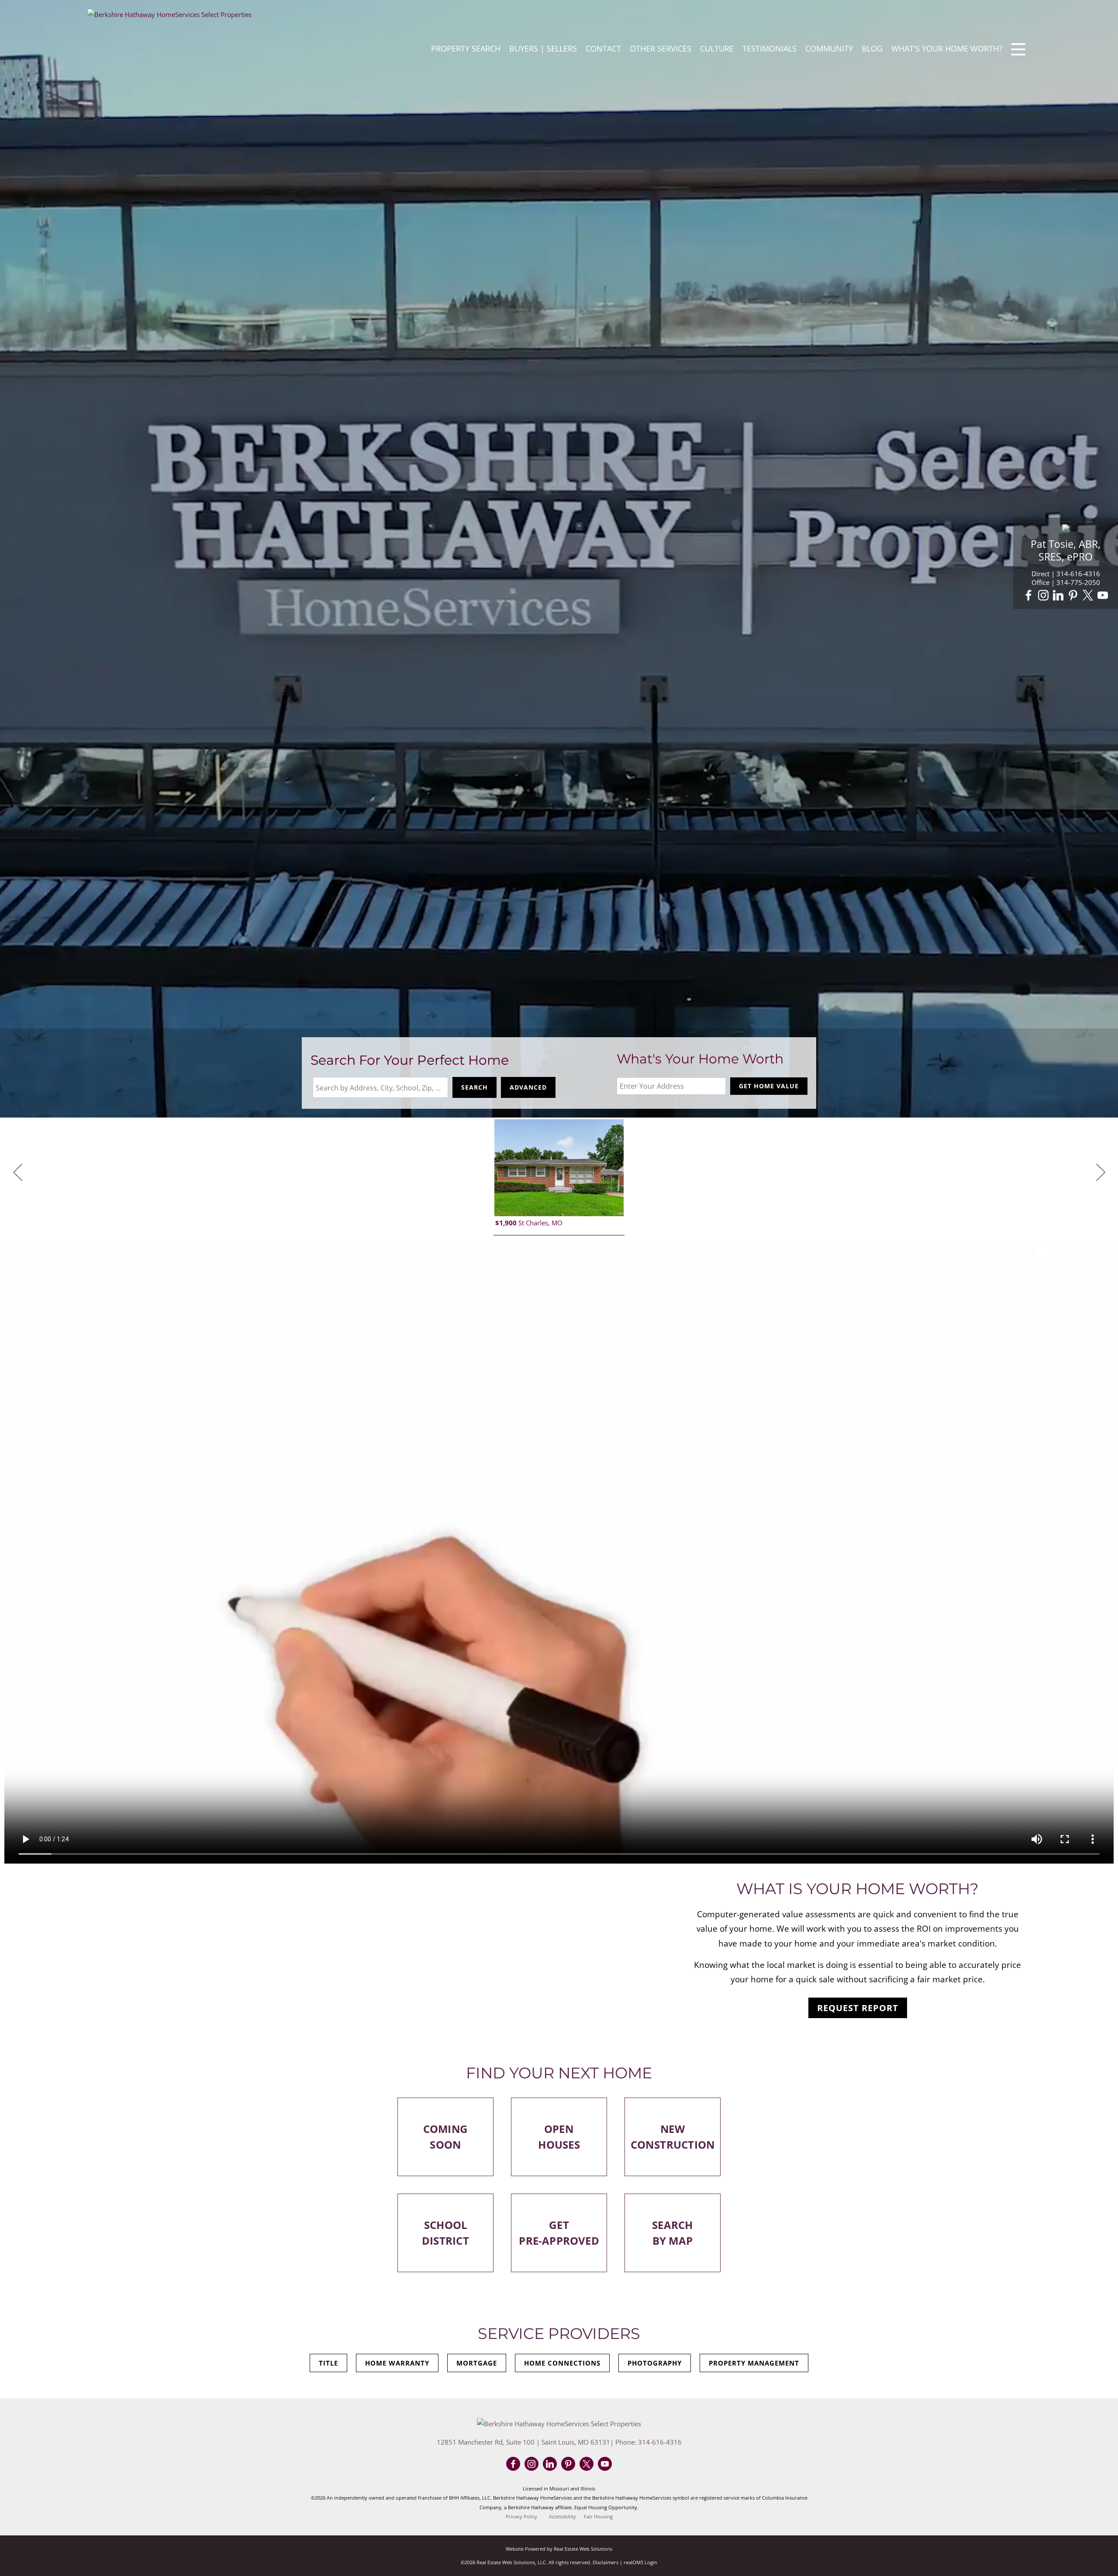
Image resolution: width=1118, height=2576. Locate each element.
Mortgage (477, 2363)
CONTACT (603, 48)
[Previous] (17, 1173)
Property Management (754, 2363)
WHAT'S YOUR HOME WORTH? (947, 48)
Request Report (858, 2008)
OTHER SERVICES (661, 48)
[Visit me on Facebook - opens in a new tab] (1028, 596)
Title (328, 2363)
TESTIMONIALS (769, 48)
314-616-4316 (1078, 574)
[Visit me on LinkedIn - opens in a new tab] (1058, 596)
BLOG (872, 48)
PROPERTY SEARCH (466, 48)
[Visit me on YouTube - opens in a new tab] (1103, 596)
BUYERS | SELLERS (543, 48)
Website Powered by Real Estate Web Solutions (559, 2549)
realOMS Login (640, 2562)
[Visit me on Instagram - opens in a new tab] (1043, 596)
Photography (655, 2363)
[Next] (1101, 1173)
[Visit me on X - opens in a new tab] (1088, 596)
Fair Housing (598, 2517)
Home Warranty (397, 2363)
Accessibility (562, 2517)
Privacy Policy (521, 2517)
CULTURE (717, 48)
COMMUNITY (829, 48)
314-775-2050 (1078, 582)
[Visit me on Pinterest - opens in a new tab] (1073, 596)
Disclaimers (606, 2562)
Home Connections (562, 2363)
